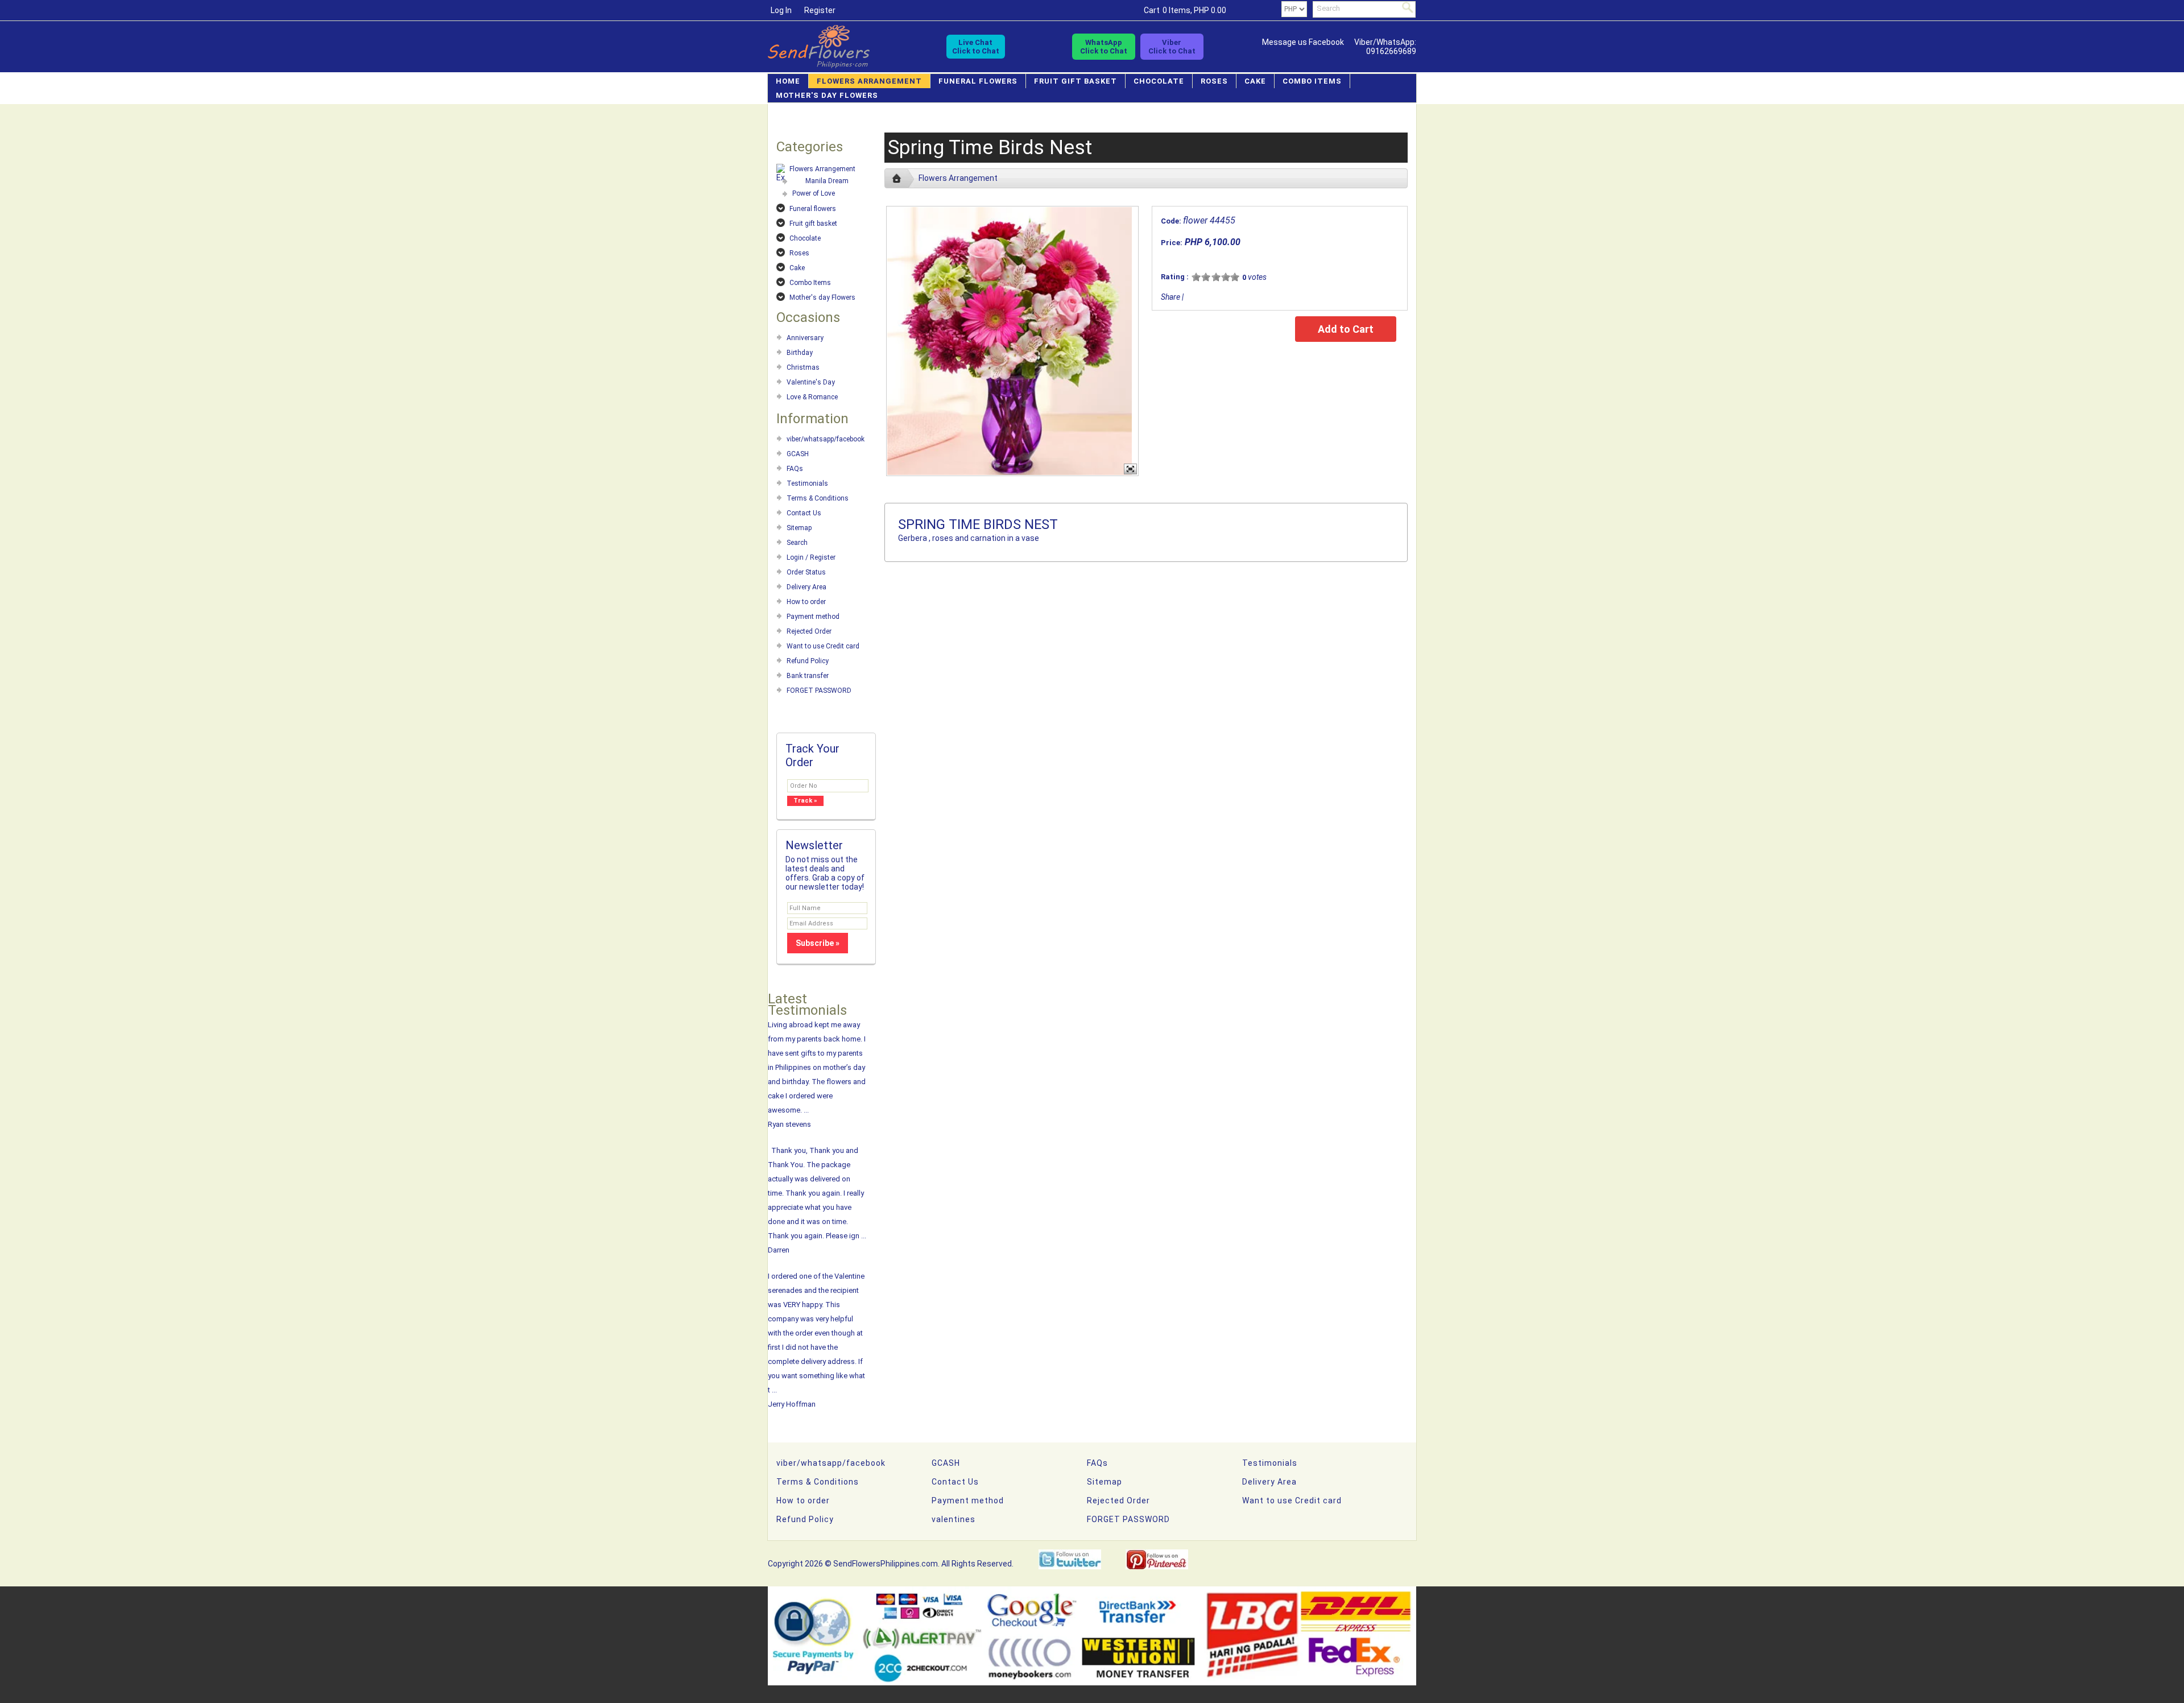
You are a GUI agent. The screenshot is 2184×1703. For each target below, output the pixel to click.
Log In (781, 10)
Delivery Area (806, 587)
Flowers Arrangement (869, 81)
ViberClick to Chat (1172, 47)
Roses (1214, 81)
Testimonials (807, 483)
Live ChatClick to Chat (976, 47)
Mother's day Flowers (827, 95)
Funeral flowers (978, 81)
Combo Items (1312, 81)
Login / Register (811, 557)
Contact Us (804, 513)
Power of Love (814, 193)
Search (797, 543)
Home (788, 81)
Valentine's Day (811, 382)
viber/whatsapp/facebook (826, 439)
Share (1170, 297)
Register (820, 10)
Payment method (813, 617)
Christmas (803, 367)
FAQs (795, 469)
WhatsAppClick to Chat (1104, 47)
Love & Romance (812, 397)
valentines (954, 1519)
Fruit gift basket (1076, 81)
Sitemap (799, 528)
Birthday (800, 353)
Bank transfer (808, 676)
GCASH (798, 454)
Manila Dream (827, 181)
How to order (806, 602)
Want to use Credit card (823, 646)
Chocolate (1159, 81)
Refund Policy (808, 661)
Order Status (806, 572)
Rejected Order (809, 631)
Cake (1255, 81)
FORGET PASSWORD (819, 691)
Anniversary (805, 338)
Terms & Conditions (818, 498)
